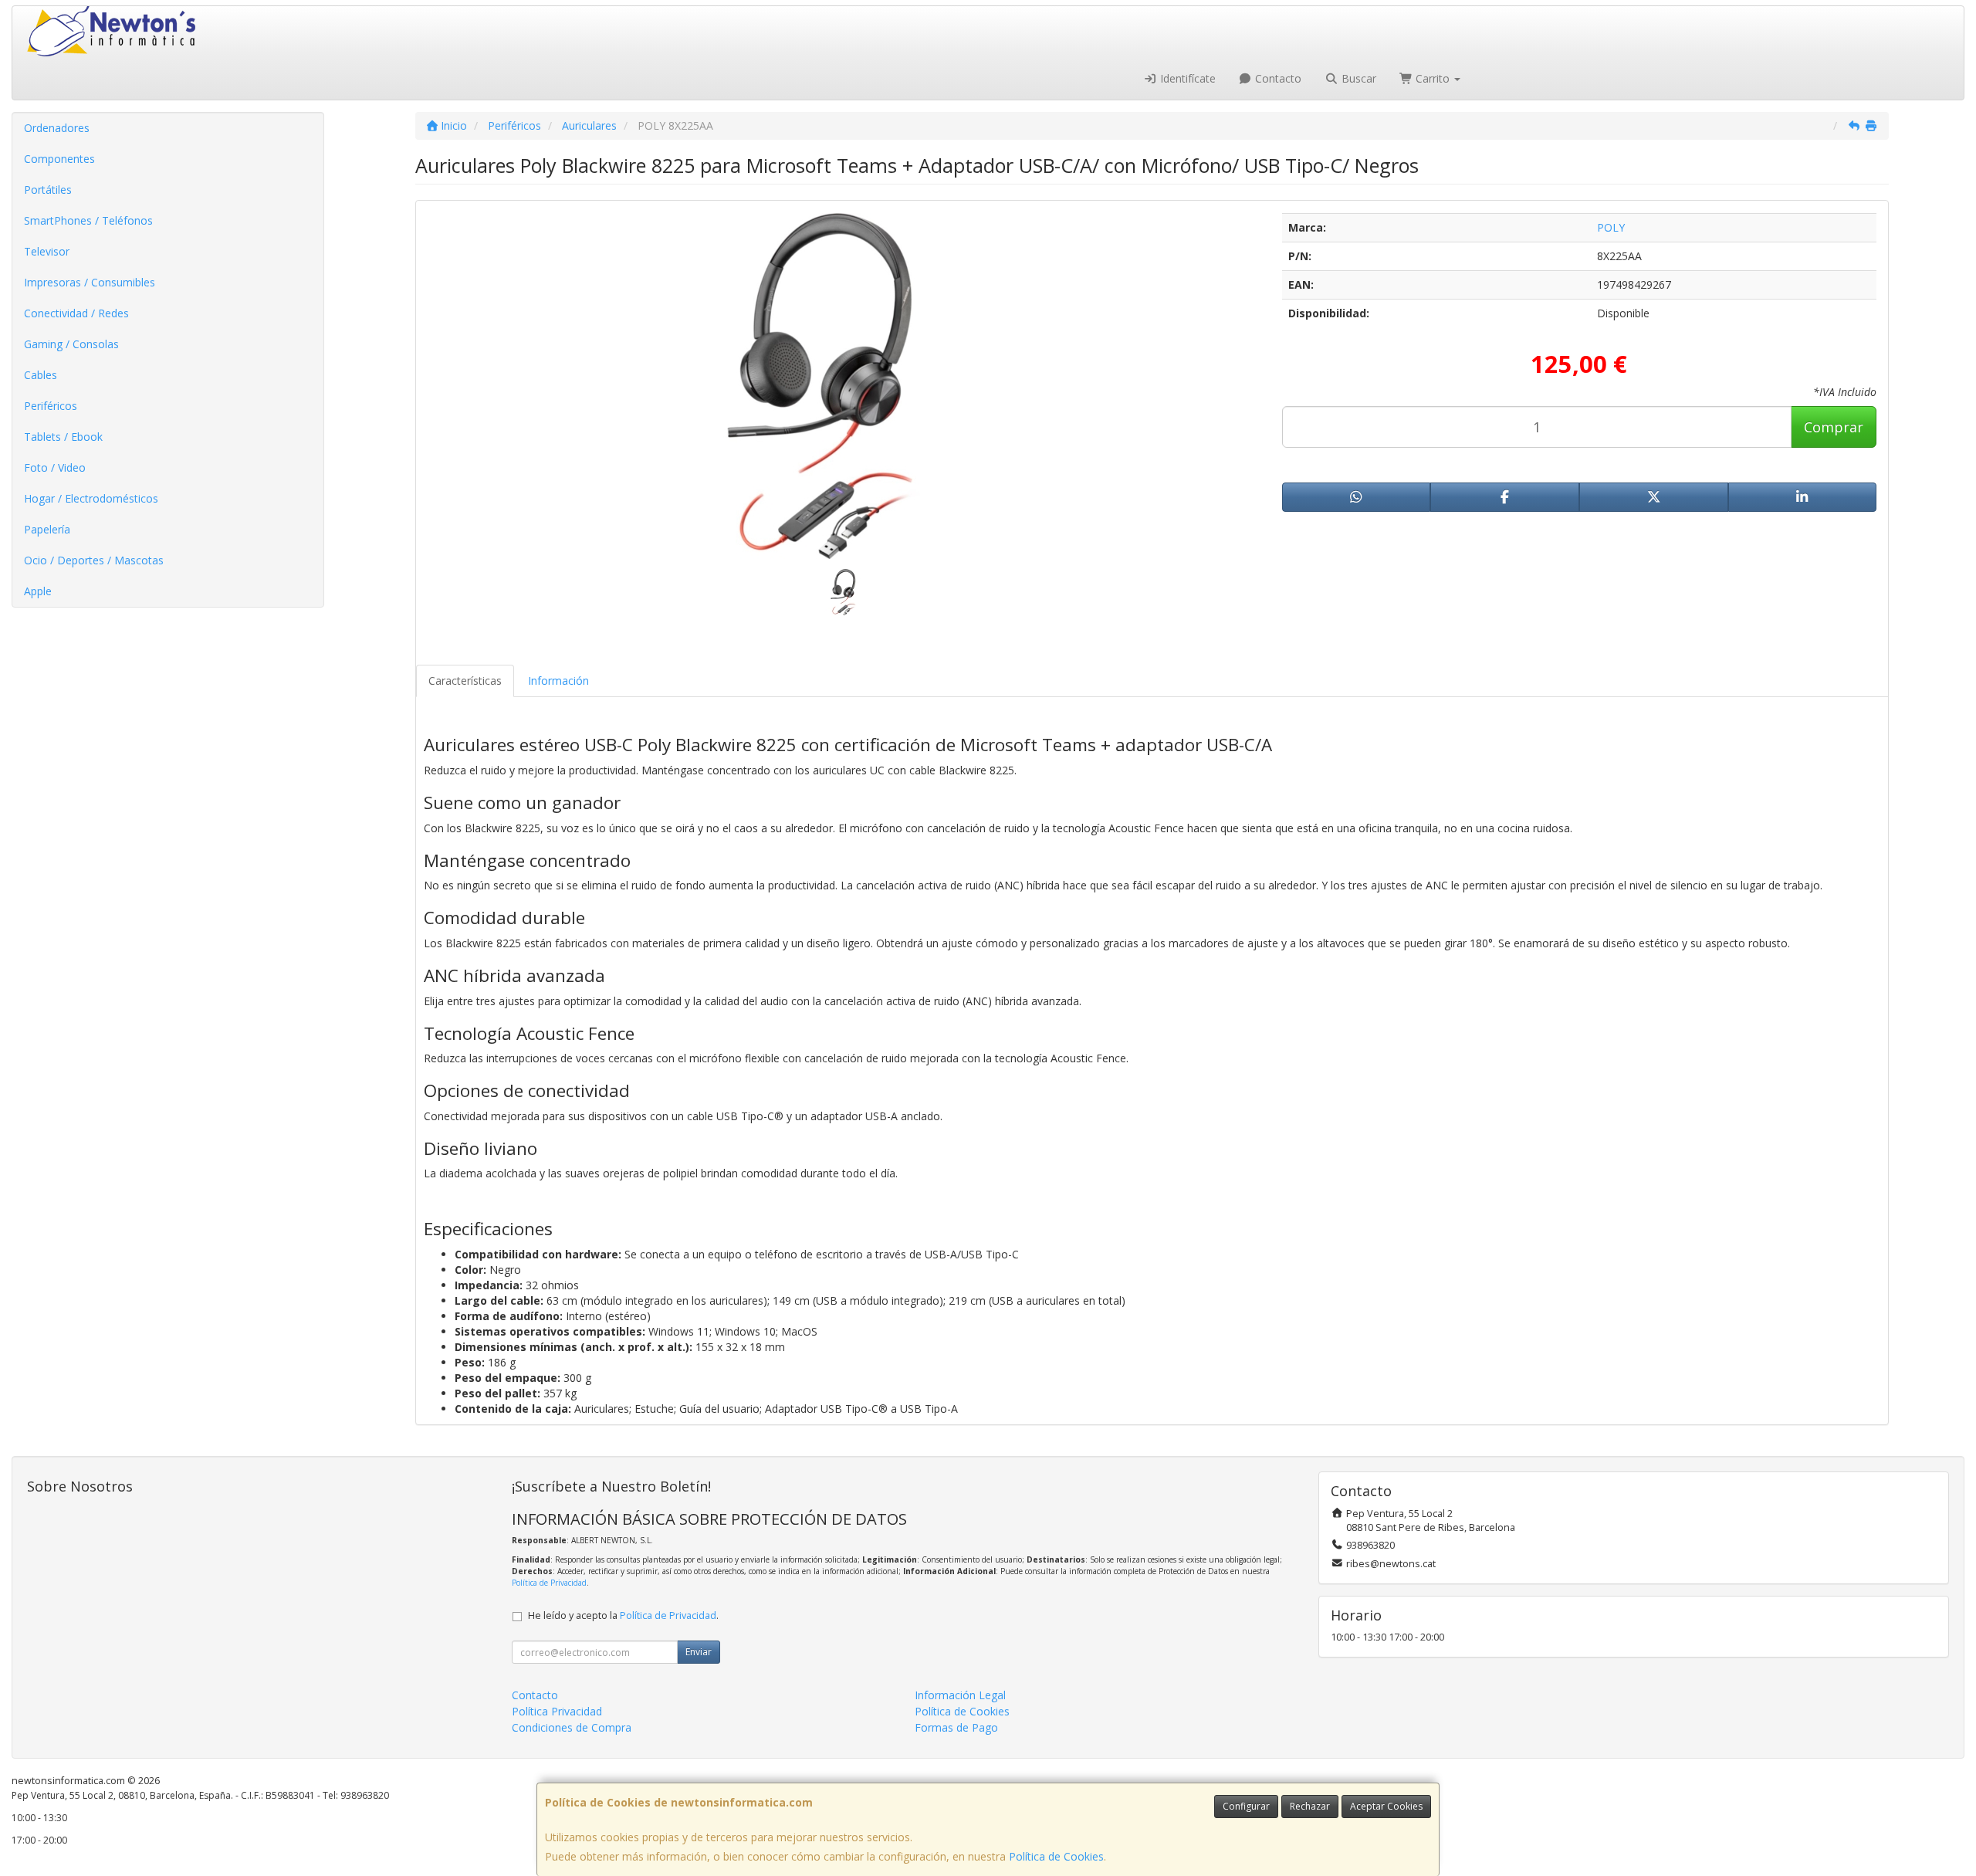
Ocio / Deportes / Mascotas (94, 560)
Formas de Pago (956, 1727)
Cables (41, 375)
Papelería (47, 529)
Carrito (1433, 78)
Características (465, 681)
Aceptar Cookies (1386, 1806)
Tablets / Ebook (63, 437)
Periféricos (51, 406)
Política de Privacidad (549, 1583)
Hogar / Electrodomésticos (91, 498)
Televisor (47, 251)
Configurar (1246, 1806)
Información (558, 681)
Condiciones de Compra (572, 1727)
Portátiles (48, 190)
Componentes (59, 159)
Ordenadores (57, 128)
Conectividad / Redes (76, 313)
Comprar (1834, 427)
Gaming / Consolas (71, 344)
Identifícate (1186, 78)
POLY (1611, 227)
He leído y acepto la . (623, 1615)
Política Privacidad (557, 1711)
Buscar (1357, 78)
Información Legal (960, 1695)
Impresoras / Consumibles (90, 282)
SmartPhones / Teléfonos (88, 220)
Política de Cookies (1056, 1856)
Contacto (1277, 78)
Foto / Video (55, 467)
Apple (38, 591)
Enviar (699, 1652)
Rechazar (1310, 1806)
